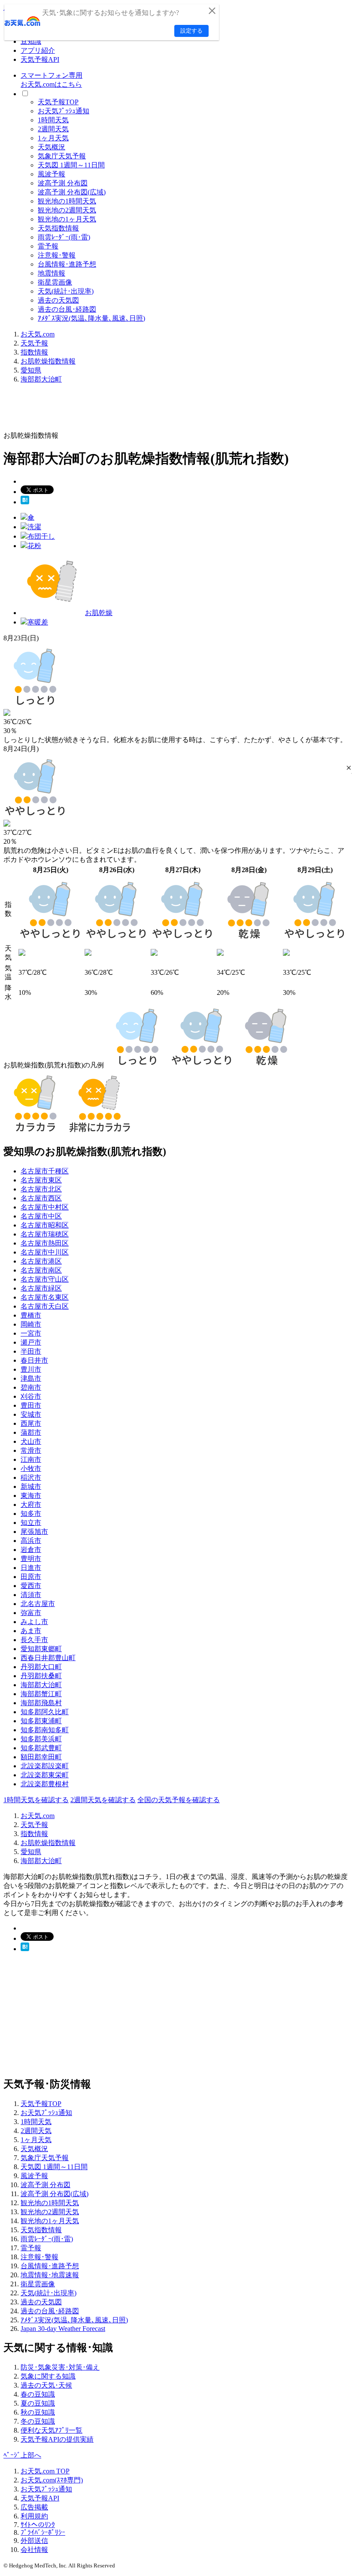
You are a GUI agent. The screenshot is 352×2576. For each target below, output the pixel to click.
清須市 (31, 1595)
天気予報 (34, 343)
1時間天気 (53, 120)
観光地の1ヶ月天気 (67, 219)
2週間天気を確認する (103, 1800)
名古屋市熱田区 (45, 1243)
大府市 (31, 1505)
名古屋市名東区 (45, 1297)
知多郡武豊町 (41, 1748)
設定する (191, 31)
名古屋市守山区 (45, 1279)
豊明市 (31, 1559)
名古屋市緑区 (41, 1288)
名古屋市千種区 (45, 1171)
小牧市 (31, 1468)
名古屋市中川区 (45, 1252)
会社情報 (34, 2550)
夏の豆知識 (38, 2403)
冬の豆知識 (38, 2421)
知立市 (31, 1523)
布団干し (41, 536)
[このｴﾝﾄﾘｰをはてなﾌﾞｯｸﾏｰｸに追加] (25, 502)
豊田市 (31, 1405)
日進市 (31, 1568)
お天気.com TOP (45, 2471)
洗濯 (34, 527)
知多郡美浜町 (41, 1739)
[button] (349, 768)
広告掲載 (34, 2507)
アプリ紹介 (38, 50)
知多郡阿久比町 (45, 1712)
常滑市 (31, 1450)
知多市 (31, 1514)
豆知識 (31, 41)
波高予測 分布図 (63, 183)
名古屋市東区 (41, 1180)
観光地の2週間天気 (67, 210)
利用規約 (34, 2516)
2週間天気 (53, 129)
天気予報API (40, 59)
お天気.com (38, 334)
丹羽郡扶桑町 (41, 1676)
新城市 (31, 1487)
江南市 (31, 1459)
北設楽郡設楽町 (45, 1766)
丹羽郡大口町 (41, 1667)
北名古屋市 (38, 1604)
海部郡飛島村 (41, 1703)
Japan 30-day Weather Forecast (63, 2329)
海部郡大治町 (41, 379)
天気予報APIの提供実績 (57, 2439)
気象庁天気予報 (62, 156)
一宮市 (31, 1333)
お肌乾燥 (99, 613)
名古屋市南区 (41, 1270)
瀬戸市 (31, 1342)
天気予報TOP (58, 102)
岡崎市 (31, 1324)
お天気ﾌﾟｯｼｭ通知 (64, 111)
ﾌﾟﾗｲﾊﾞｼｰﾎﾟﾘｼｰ (43, 2532)
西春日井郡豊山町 (48, 1658)
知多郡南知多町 (45, 1730)
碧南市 (31, 1387)
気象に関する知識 (48, 2376)
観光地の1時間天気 (67, 201)
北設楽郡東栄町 (45, 1775)
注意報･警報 (57, 255)
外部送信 (34, 2541)
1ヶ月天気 (53, 138)
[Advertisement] (160, 410)
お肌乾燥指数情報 (48, 361)
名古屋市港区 (41, 1261)
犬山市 (31, 1441)
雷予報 (48, 246)
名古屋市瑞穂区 (45, 1234)
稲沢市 (31, 1477)
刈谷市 (31, 1396)
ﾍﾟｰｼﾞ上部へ (22, 2455)
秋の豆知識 (38, 2412)
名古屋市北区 (41, 1189)
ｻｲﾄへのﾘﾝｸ (38, 2525)
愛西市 (31, 1586)
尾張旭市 (34, 1532)
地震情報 (52, 273)
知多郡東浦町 (41, 1721)
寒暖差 (38, 622)
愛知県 (31, 370)
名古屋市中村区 (45, 1207)
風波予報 (52, 174)
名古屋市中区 (41, 1216)
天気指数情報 (58, 228)
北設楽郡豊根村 (45, 1784)
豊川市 (31, 1369)
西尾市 (31, 1423)
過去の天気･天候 (46, 2385)
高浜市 (31, 1541)
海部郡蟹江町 (41, 1694)
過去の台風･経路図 (67, 309)
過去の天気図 (58, 300)
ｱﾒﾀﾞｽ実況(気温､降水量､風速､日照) (91, 318)
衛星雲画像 (55, 282)
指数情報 (34, 352)
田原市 (31, 1577)
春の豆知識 (38, 2394)
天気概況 (52, 147)
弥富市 (31, 1613)
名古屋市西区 (41, 1198)
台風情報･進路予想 (67, 264)
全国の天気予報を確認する (179, 1800)
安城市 (31, 1414)
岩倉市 (31, 1550)
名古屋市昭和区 (45, 1225)
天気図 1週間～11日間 (71, 165)
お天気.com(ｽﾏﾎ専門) (52, 2480)
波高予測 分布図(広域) (72, 192)
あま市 (31, 1631)
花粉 (34, 546)
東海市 (31, 1496)
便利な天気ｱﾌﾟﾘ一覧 (52, 2430)
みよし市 (34, 1622)
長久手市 (34, 1640)
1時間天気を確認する (36, 1800)
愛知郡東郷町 (41, 1649)
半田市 (31, 1351)
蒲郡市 (31, 1432)
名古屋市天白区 (45, 1306)
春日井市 (34, 1360)
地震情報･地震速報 (50, 2275)
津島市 (31, 1378)
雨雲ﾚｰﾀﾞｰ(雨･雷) (64, 237)
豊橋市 (31, 1315)
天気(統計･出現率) (66, 291)
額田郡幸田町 (41, 1757)
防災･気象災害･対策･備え (60, 2367)
